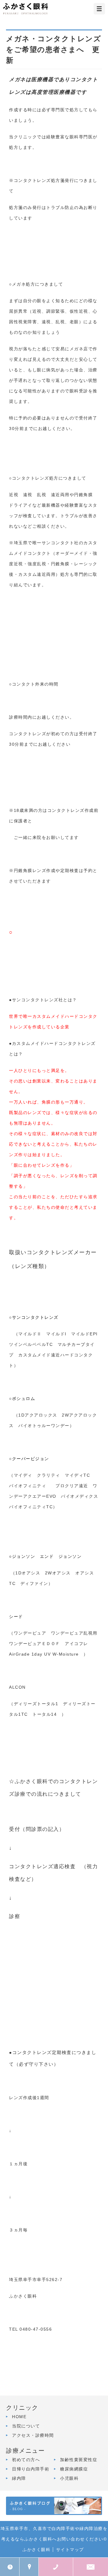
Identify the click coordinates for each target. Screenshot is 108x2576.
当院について (26, 2426)
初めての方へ (26, 2460)
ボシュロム (26, 1399)
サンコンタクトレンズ (35, 1317)
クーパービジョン (33, 1459)
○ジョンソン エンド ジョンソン (45, 1556)
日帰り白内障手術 (31, 2469)
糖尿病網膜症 (74, 2469)
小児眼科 (69, 2478)
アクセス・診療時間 (33, 2435)
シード (16, 1617)
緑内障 (19, 2478)
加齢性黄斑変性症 (79, 2460)
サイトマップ (70, 2550)
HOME (19, 2417)
